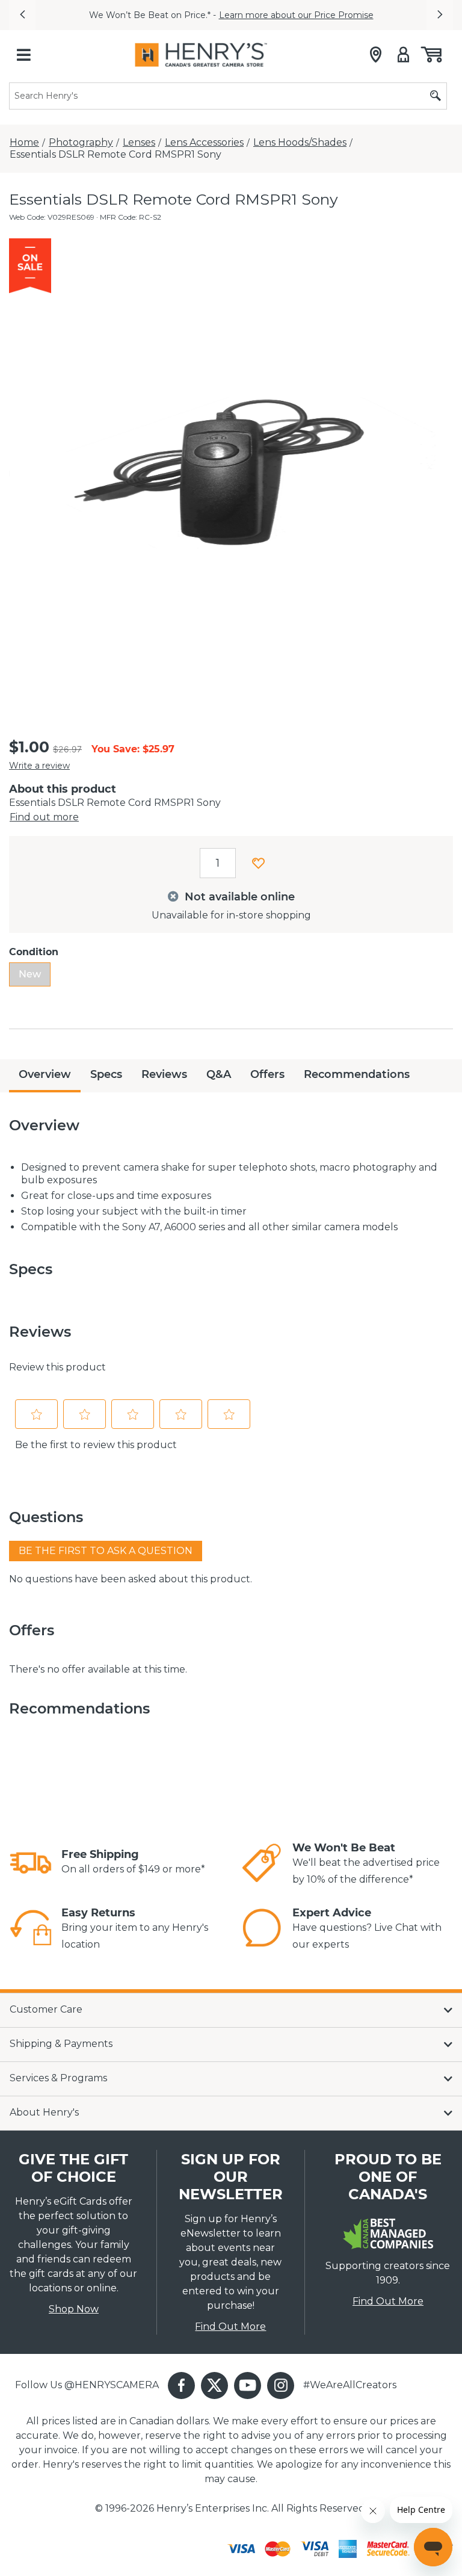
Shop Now (74, 2309)
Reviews (164, 1074)
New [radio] (30, 974)
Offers (267, 1074)
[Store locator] (376, 55)
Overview (45, 1074)
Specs (106, 1074)
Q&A (219, 1074)
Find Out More (230, 2327)
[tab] (45, 1076)
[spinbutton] (218, 863)
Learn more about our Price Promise (296, 15)
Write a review (39, 766)
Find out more (44, 817)
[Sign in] (403, 55)
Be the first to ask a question (106, 1551)
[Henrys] (201, 55)
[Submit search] (436, 96)
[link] (31, 1863)
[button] (22, 15)
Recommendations (357, 1074)
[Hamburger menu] (23, 55)
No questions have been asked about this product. (131, 1579)
